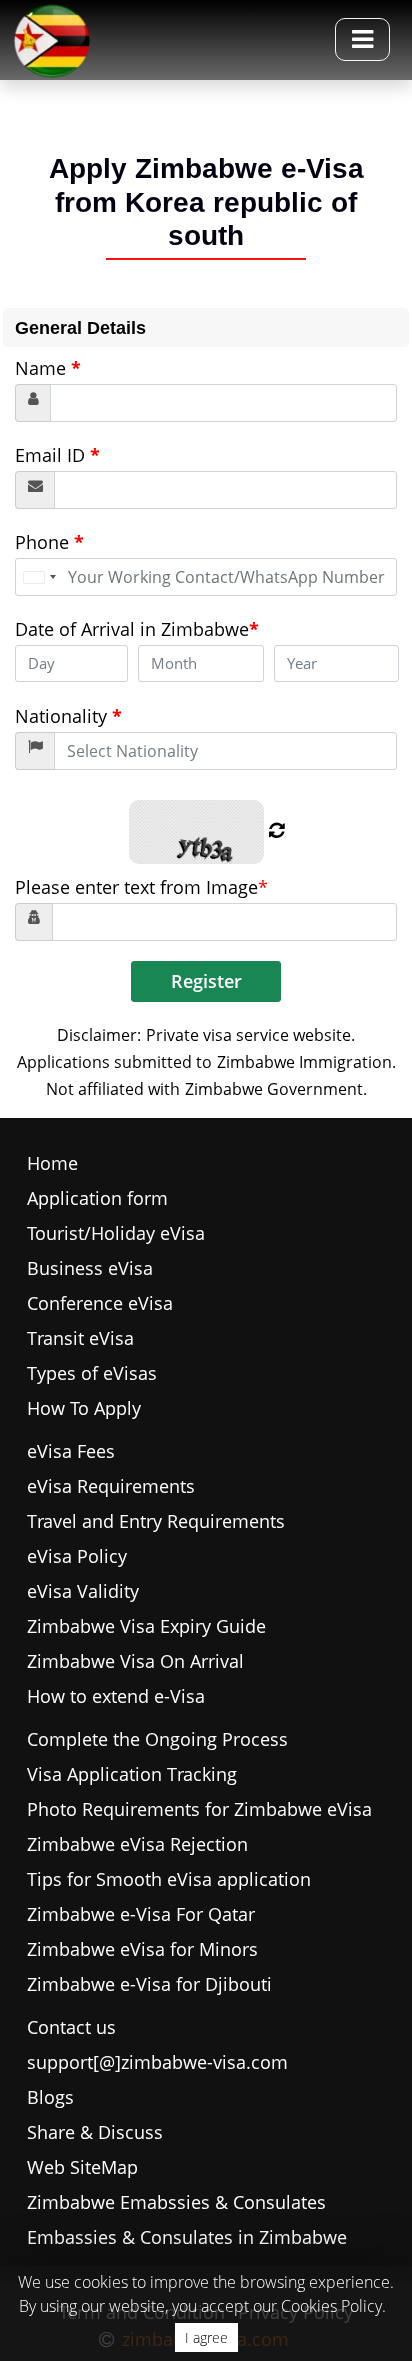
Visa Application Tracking (132, 1774)
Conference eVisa (100, 1303)
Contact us (71, 2027)
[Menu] (362, 39)
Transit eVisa (80, 1338)
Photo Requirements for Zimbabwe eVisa (199, 1809)
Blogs (50, 2097)
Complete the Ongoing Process (157, 1739)
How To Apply (84, 1408)
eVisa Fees (71, 1451)
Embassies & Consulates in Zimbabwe (187, 2237)
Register (206, 981)
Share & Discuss (95, 2132)
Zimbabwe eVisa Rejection (137, 1844)
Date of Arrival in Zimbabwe (137, 629)
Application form (97, 1198)
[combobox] (39, 577)
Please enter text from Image (141, 887)
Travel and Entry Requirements (156, 1521)
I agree (206, 2337)
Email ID (57, 455)
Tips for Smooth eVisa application (169, 1879)
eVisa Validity (83, 1591)
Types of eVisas (92, 1373)
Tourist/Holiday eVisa (116, 1233)
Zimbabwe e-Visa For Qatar (141, 1914)
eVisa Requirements (111, 1486)
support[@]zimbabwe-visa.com (157, 2062)
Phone (49, 542)
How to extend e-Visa (116, 1696)
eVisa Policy (77, 1556)
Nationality (68, 716)
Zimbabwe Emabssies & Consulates (176, 2202)
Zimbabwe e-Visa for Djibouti (149, 1984)
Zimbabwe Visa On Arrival (135, 1661)
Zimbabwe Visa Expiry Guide (146, 1626)
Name (48, 368)
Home (52, 1163)
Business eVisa (90, 1268)
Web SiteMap (82, 2167)
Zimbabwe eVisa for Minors (142, 1949)
